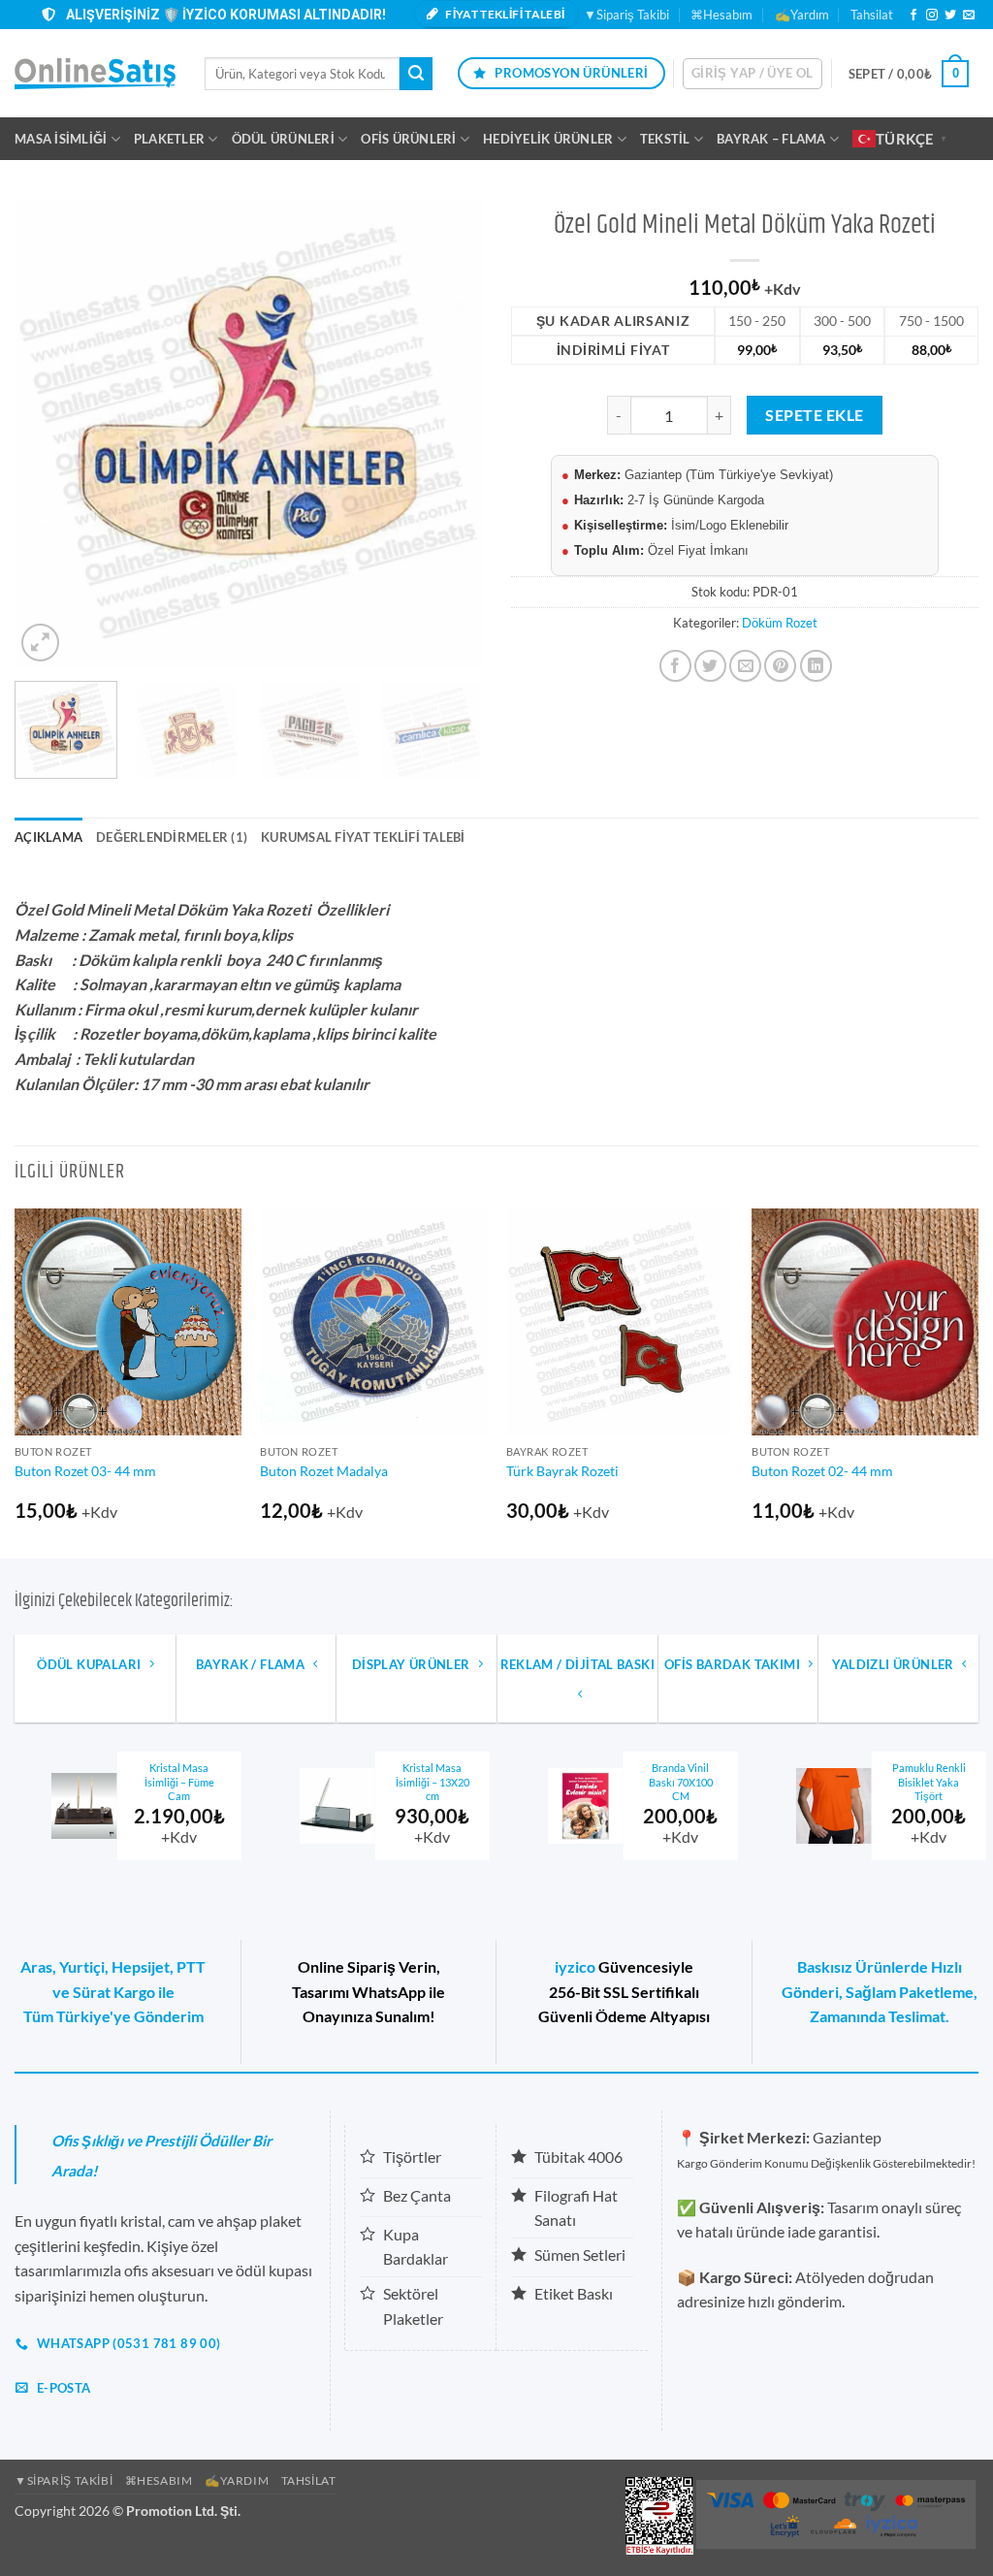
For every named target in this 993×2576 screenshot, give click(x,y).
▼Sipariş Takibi (626, 15)
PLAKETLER (169, 139)
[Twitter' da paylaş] (710, 666)
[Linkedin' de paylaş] (816, 666)
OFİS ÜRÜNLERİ (408, 139)
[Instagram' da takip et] (932, 16)
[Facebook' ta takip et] (913, 16)
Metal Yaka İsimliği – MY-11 (952, 1775)
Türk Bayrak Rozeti (562, 1471)
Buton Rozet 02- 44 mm (822, 1471)
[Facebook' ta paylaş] (675, 666)
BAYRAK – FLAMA (771, 139)
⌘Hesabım (721, 15)
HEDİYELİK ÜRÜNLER (548, 139)
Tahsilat (872, 15)
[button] (753, 74)
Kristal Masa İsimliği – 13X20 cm (207, 1782)
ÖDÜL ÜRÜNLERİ (283, 139)
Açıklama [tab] (48, 837)
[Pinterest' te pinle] (780, 666)
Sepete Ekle (814, 415)
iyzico (575, 1966)
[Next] (448, 433)
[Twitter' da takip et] (950, 16)
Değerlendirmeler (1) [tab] (172, 837)
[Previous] (48, 433)
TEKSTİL (665, 139)
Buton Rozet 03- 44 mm (85, 1471)
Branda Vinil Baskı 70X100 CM (455, 1782)
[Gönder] (416, 74)
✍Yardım (802, 15)
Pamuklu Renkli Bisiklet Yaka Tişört (703, 1782)
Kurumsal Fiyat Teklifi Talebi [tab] (363, 837)
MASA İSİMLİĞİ (61, 139)
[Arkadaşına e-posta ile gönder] (745, 666)
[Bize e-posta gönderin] (969, 16)
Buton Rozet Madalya (324, 1471)
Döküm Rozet (780, 623)
